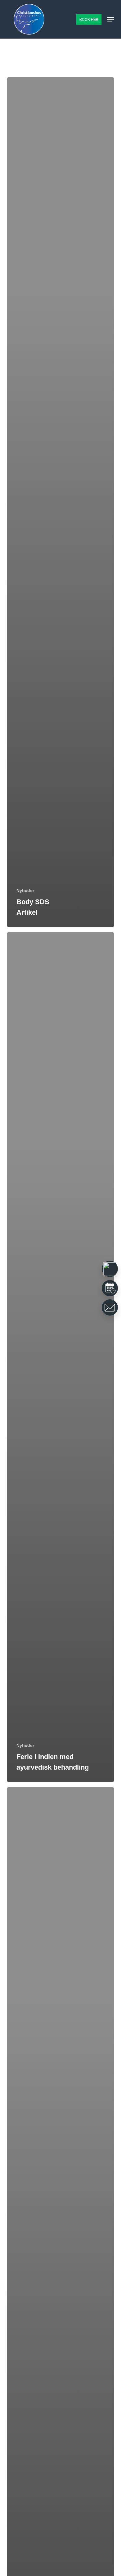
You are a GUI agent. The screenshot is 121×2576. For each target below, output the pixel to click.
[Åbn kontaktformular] (110, 1307)
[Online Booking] (110, 1288)
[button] (110, 19)
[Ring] (110, 1269)
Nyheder (25, 890)
